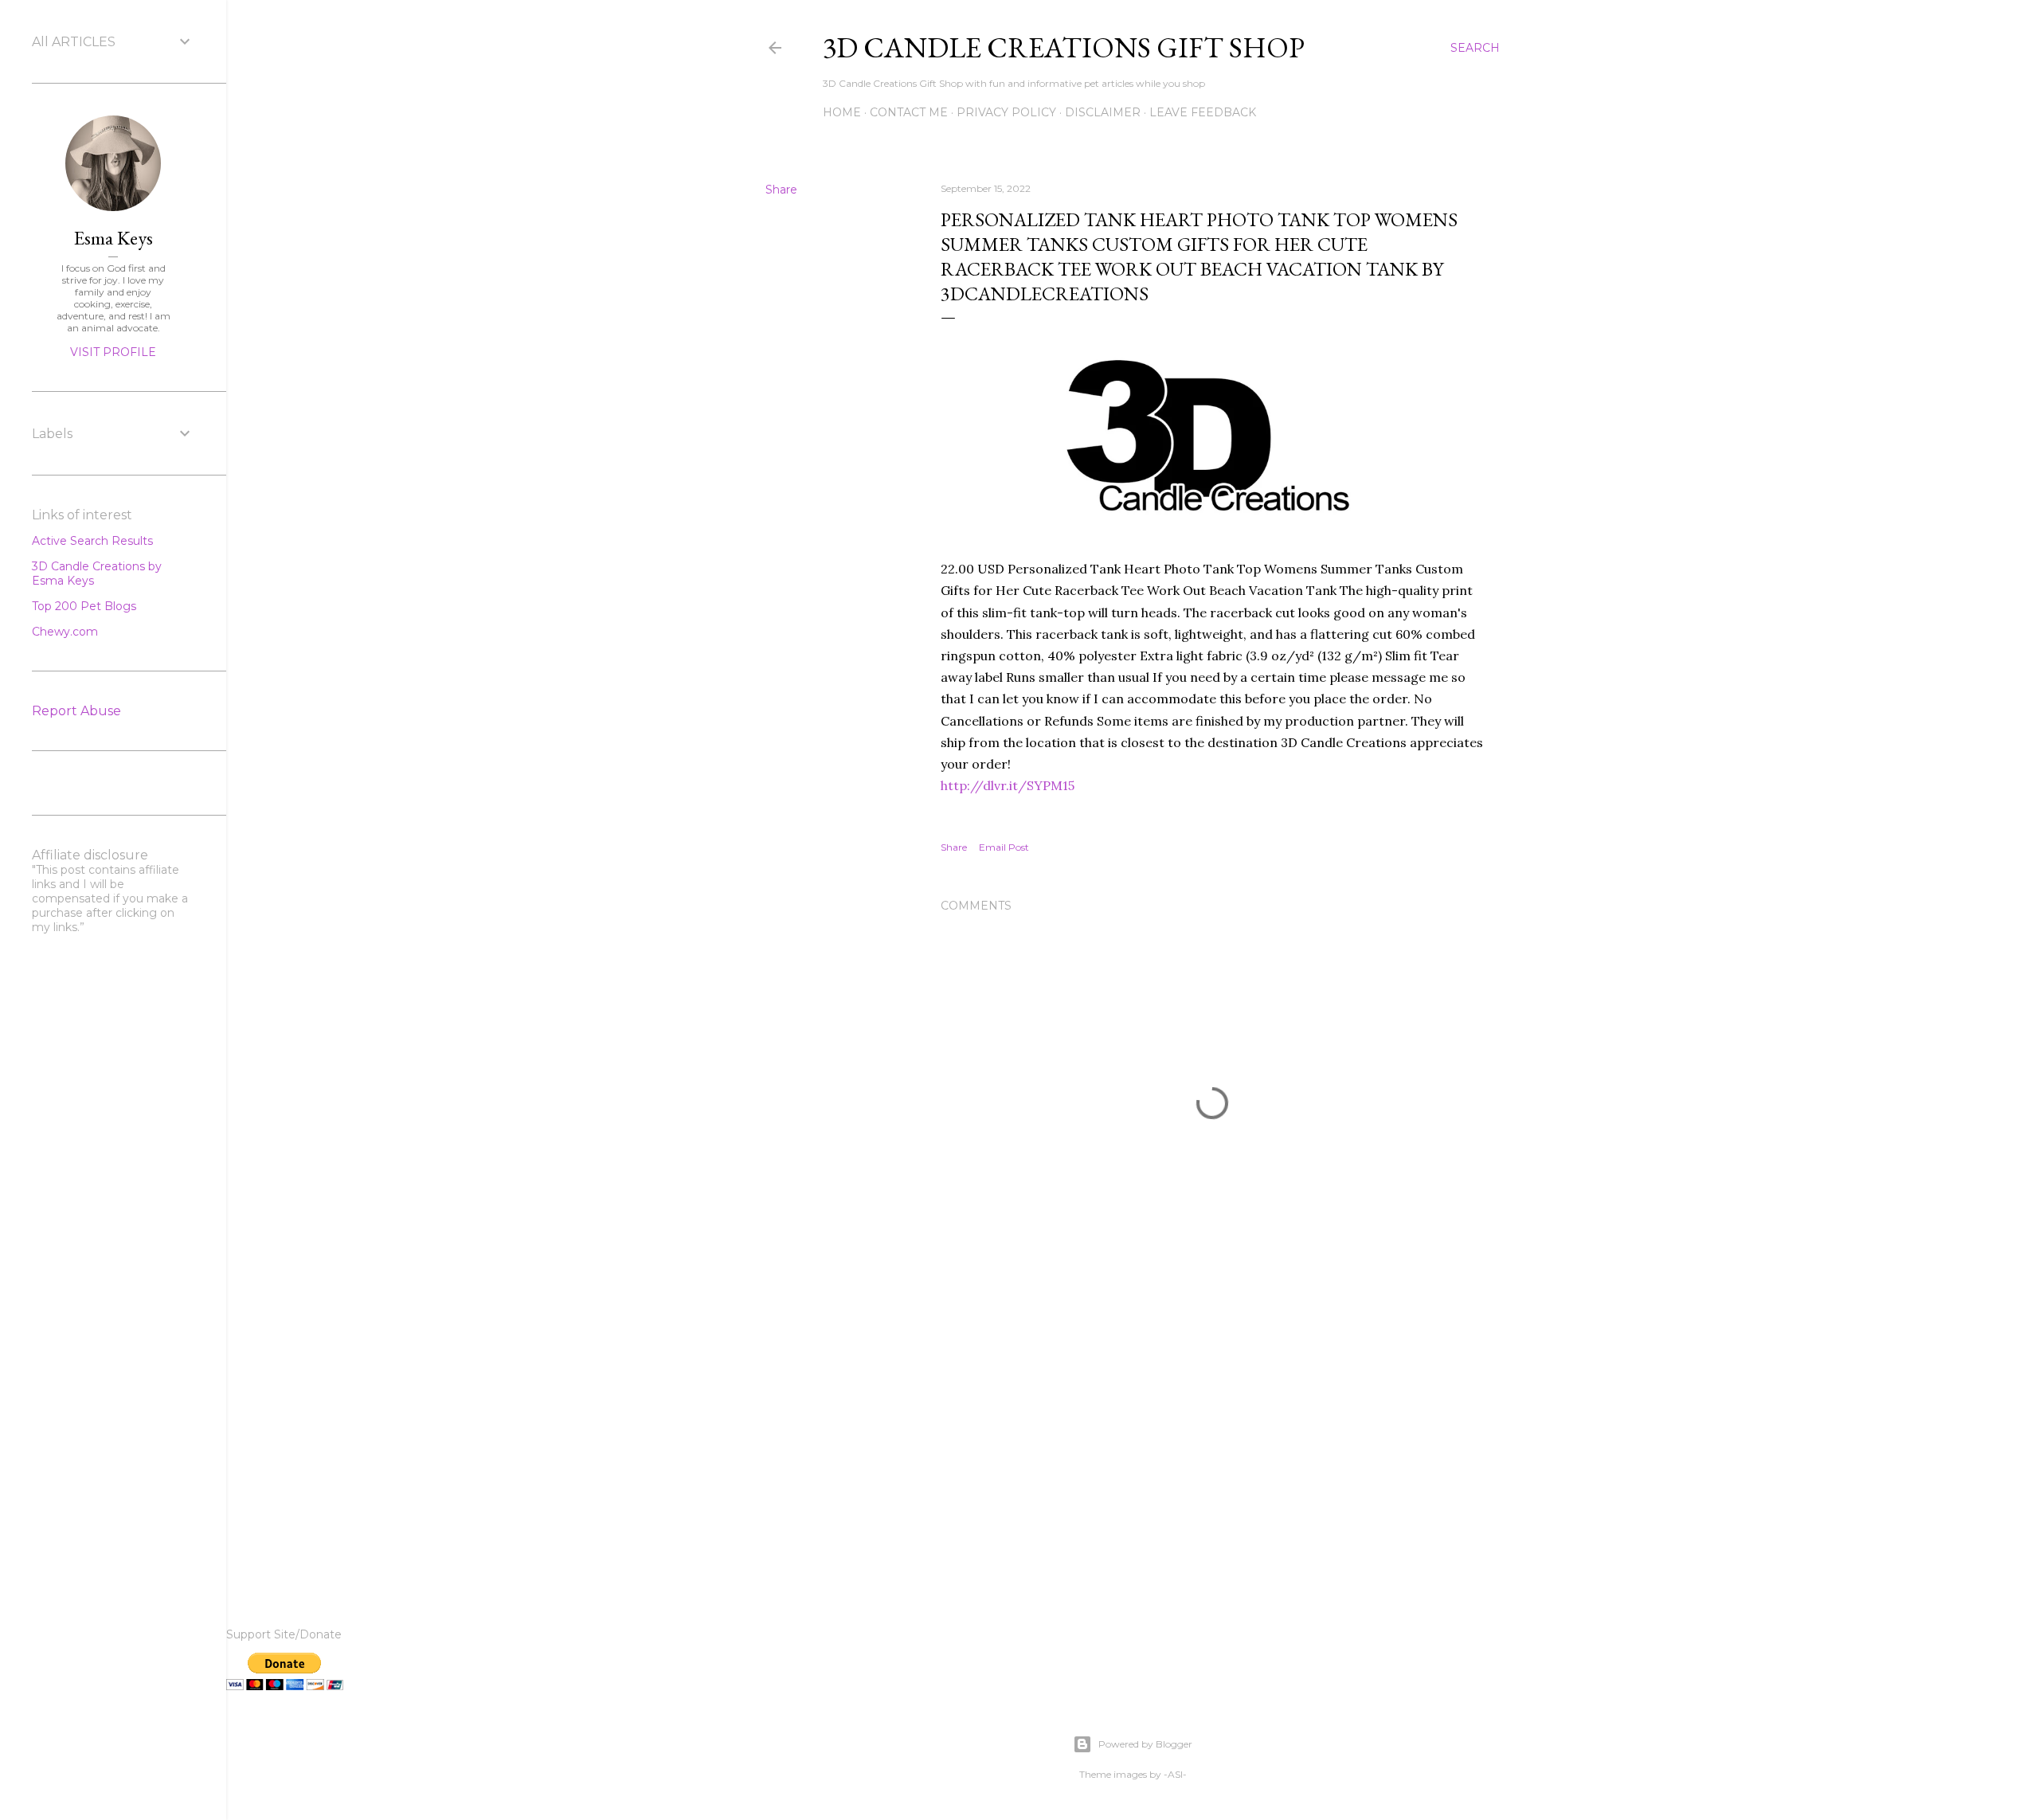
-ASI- (1175, 1774)
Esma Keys (113, 238)
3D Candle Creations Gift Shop (1064, 47)
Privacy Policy (1006, 112)
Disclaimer (1103, 112)
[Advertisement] (1212, 1436)
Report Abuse (76, 711)
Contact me (909, 112)
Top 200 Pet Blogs (84, 606)
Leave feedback (1203, 112)
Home (842, 112)
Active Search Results (92, 541)
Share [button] (781, 190)
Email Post (1004, 847)
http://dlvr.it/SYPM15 (1008, 785)
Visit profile (113, 352)
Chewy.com (65, 632)
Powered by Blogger (1145, 1744)
